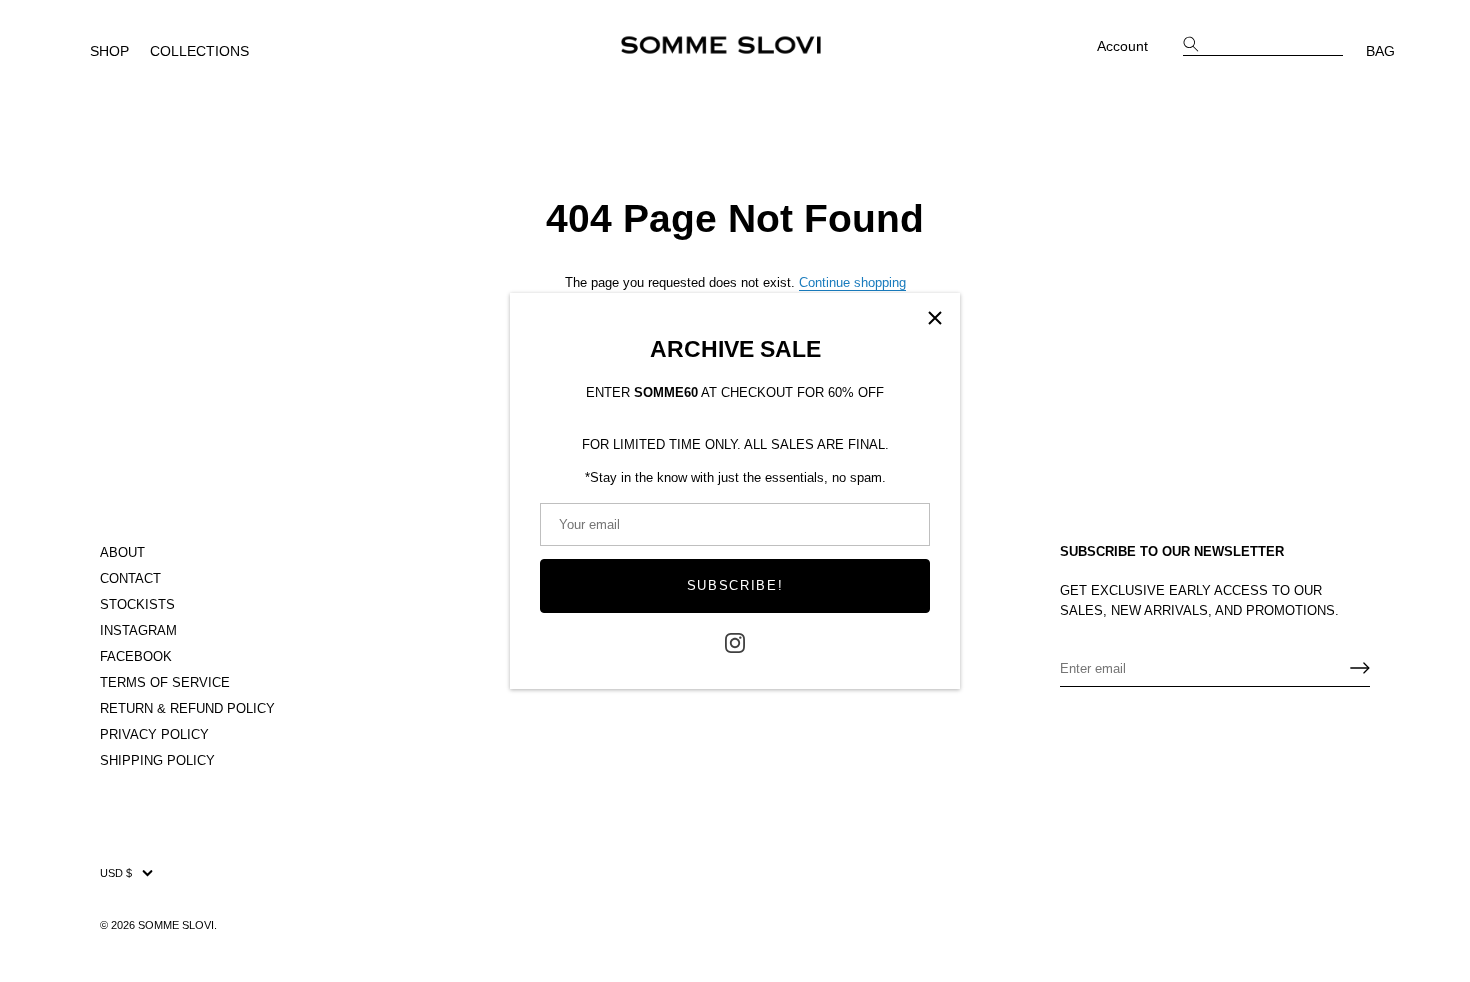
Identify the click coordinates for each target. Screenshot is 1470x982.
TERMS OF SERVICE (165, 682)
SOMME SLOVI (176, 924)
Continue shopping (852, 282)
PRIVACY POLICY (154, 734)
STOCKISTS (137, 604)
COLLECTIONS (199, 51)
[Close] (935, 318)
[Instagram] (735, 641)
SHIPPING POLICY (157, 760)
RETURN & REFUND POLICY (187, 708)
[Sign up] (1360, 668)
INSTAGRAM (138, 630)
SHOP (109, 51)
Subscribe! (735, 585)
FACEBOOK (136, 656)
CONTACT (130, 578)
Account (1122, 46)
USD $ (116, 873)
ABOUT (122, 552)
